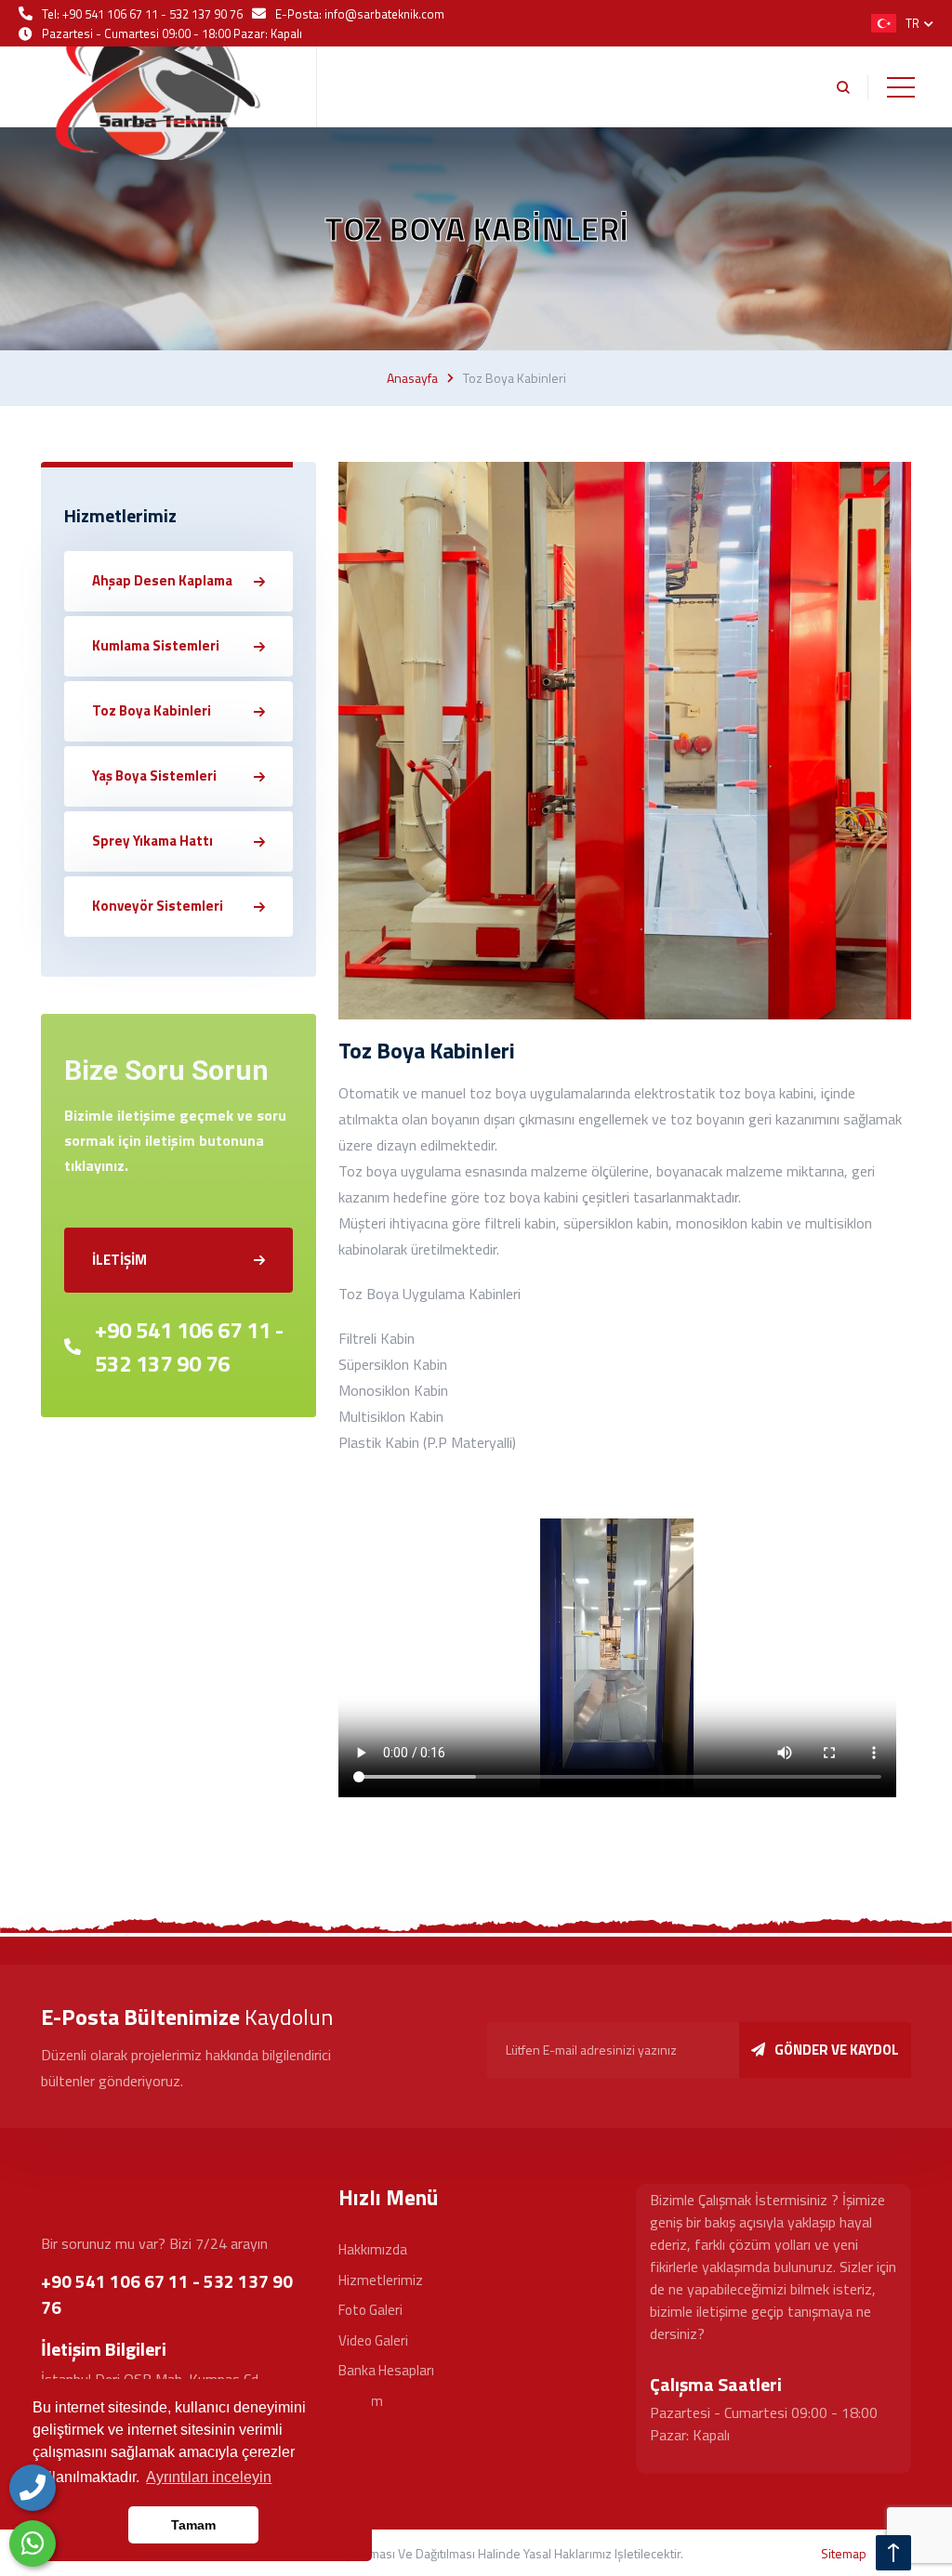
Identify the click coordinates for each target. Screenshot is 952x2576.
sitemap (844, 2553)
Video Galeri (373, 2340)
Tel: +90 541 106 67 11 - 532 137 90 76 (142, 14)
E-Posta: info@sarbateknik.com (360, 14)
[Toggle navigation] (901, 87)
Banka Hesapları (386, 2370)
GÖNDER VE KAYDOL (837, 2050)
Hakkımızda (373, 2249)
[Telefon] (33, 2488)
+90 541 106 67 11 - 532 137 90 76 (189, 1347)
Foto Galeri (370, 2310)
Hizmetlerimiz (381, 2280)
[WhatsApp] (33, 2543)
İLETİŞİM (119, 1260)
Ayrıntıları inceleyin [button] (209, 2477)
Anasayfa (412, 378)
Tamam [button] (193, 2525)
